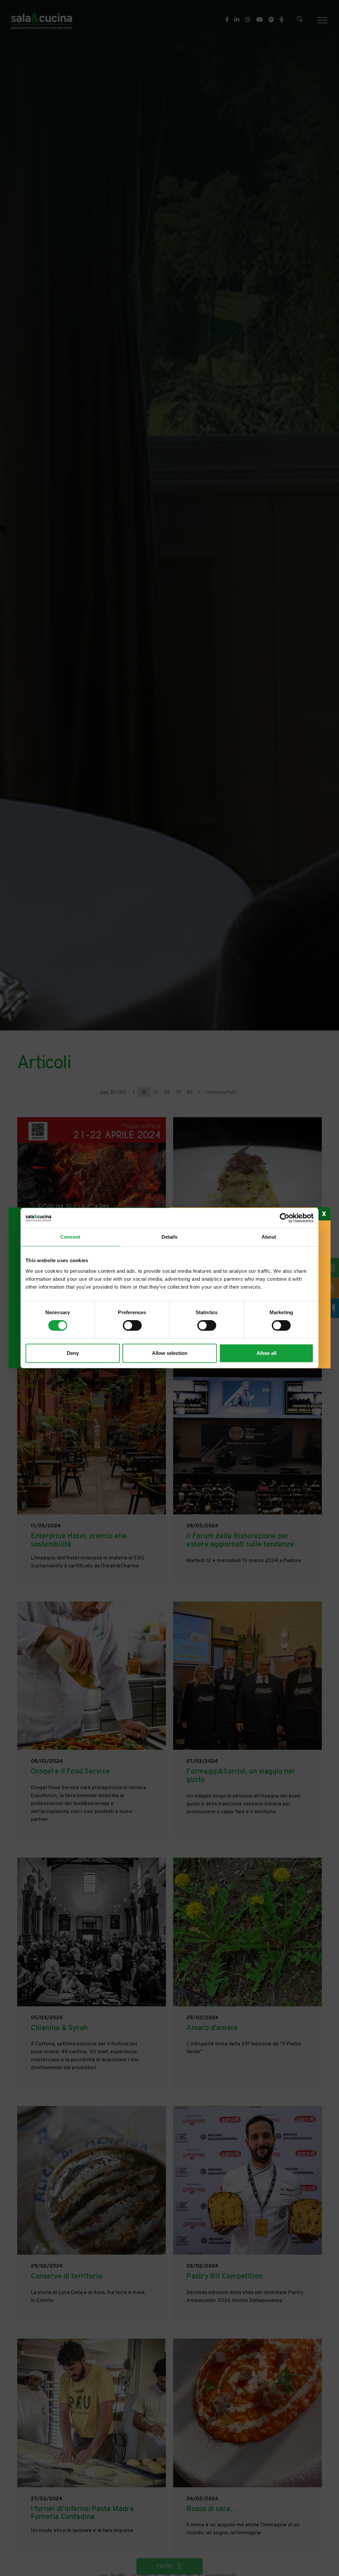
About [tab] (269, 1237)
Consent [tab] (70, 1237)
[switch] (132, 1325)
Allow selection (170, 1353)
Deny (73, 1353)
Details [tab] (170, 1237)
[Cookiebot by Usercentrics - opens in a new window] (285, 1218)
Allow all (266, 1353)
